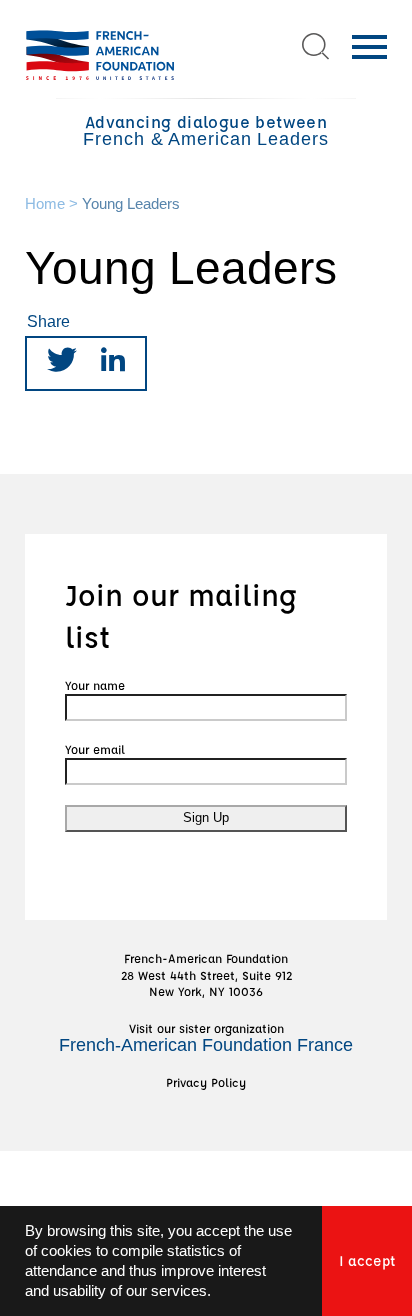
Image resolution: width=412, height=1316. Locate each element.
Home (45, 204)
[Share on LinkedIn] (113, 364)
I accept (367, 1260)
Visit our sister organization (206, 1037)
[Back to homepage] (100, 55)
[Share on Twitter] (62, 364)
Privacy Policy (206, 1082)
